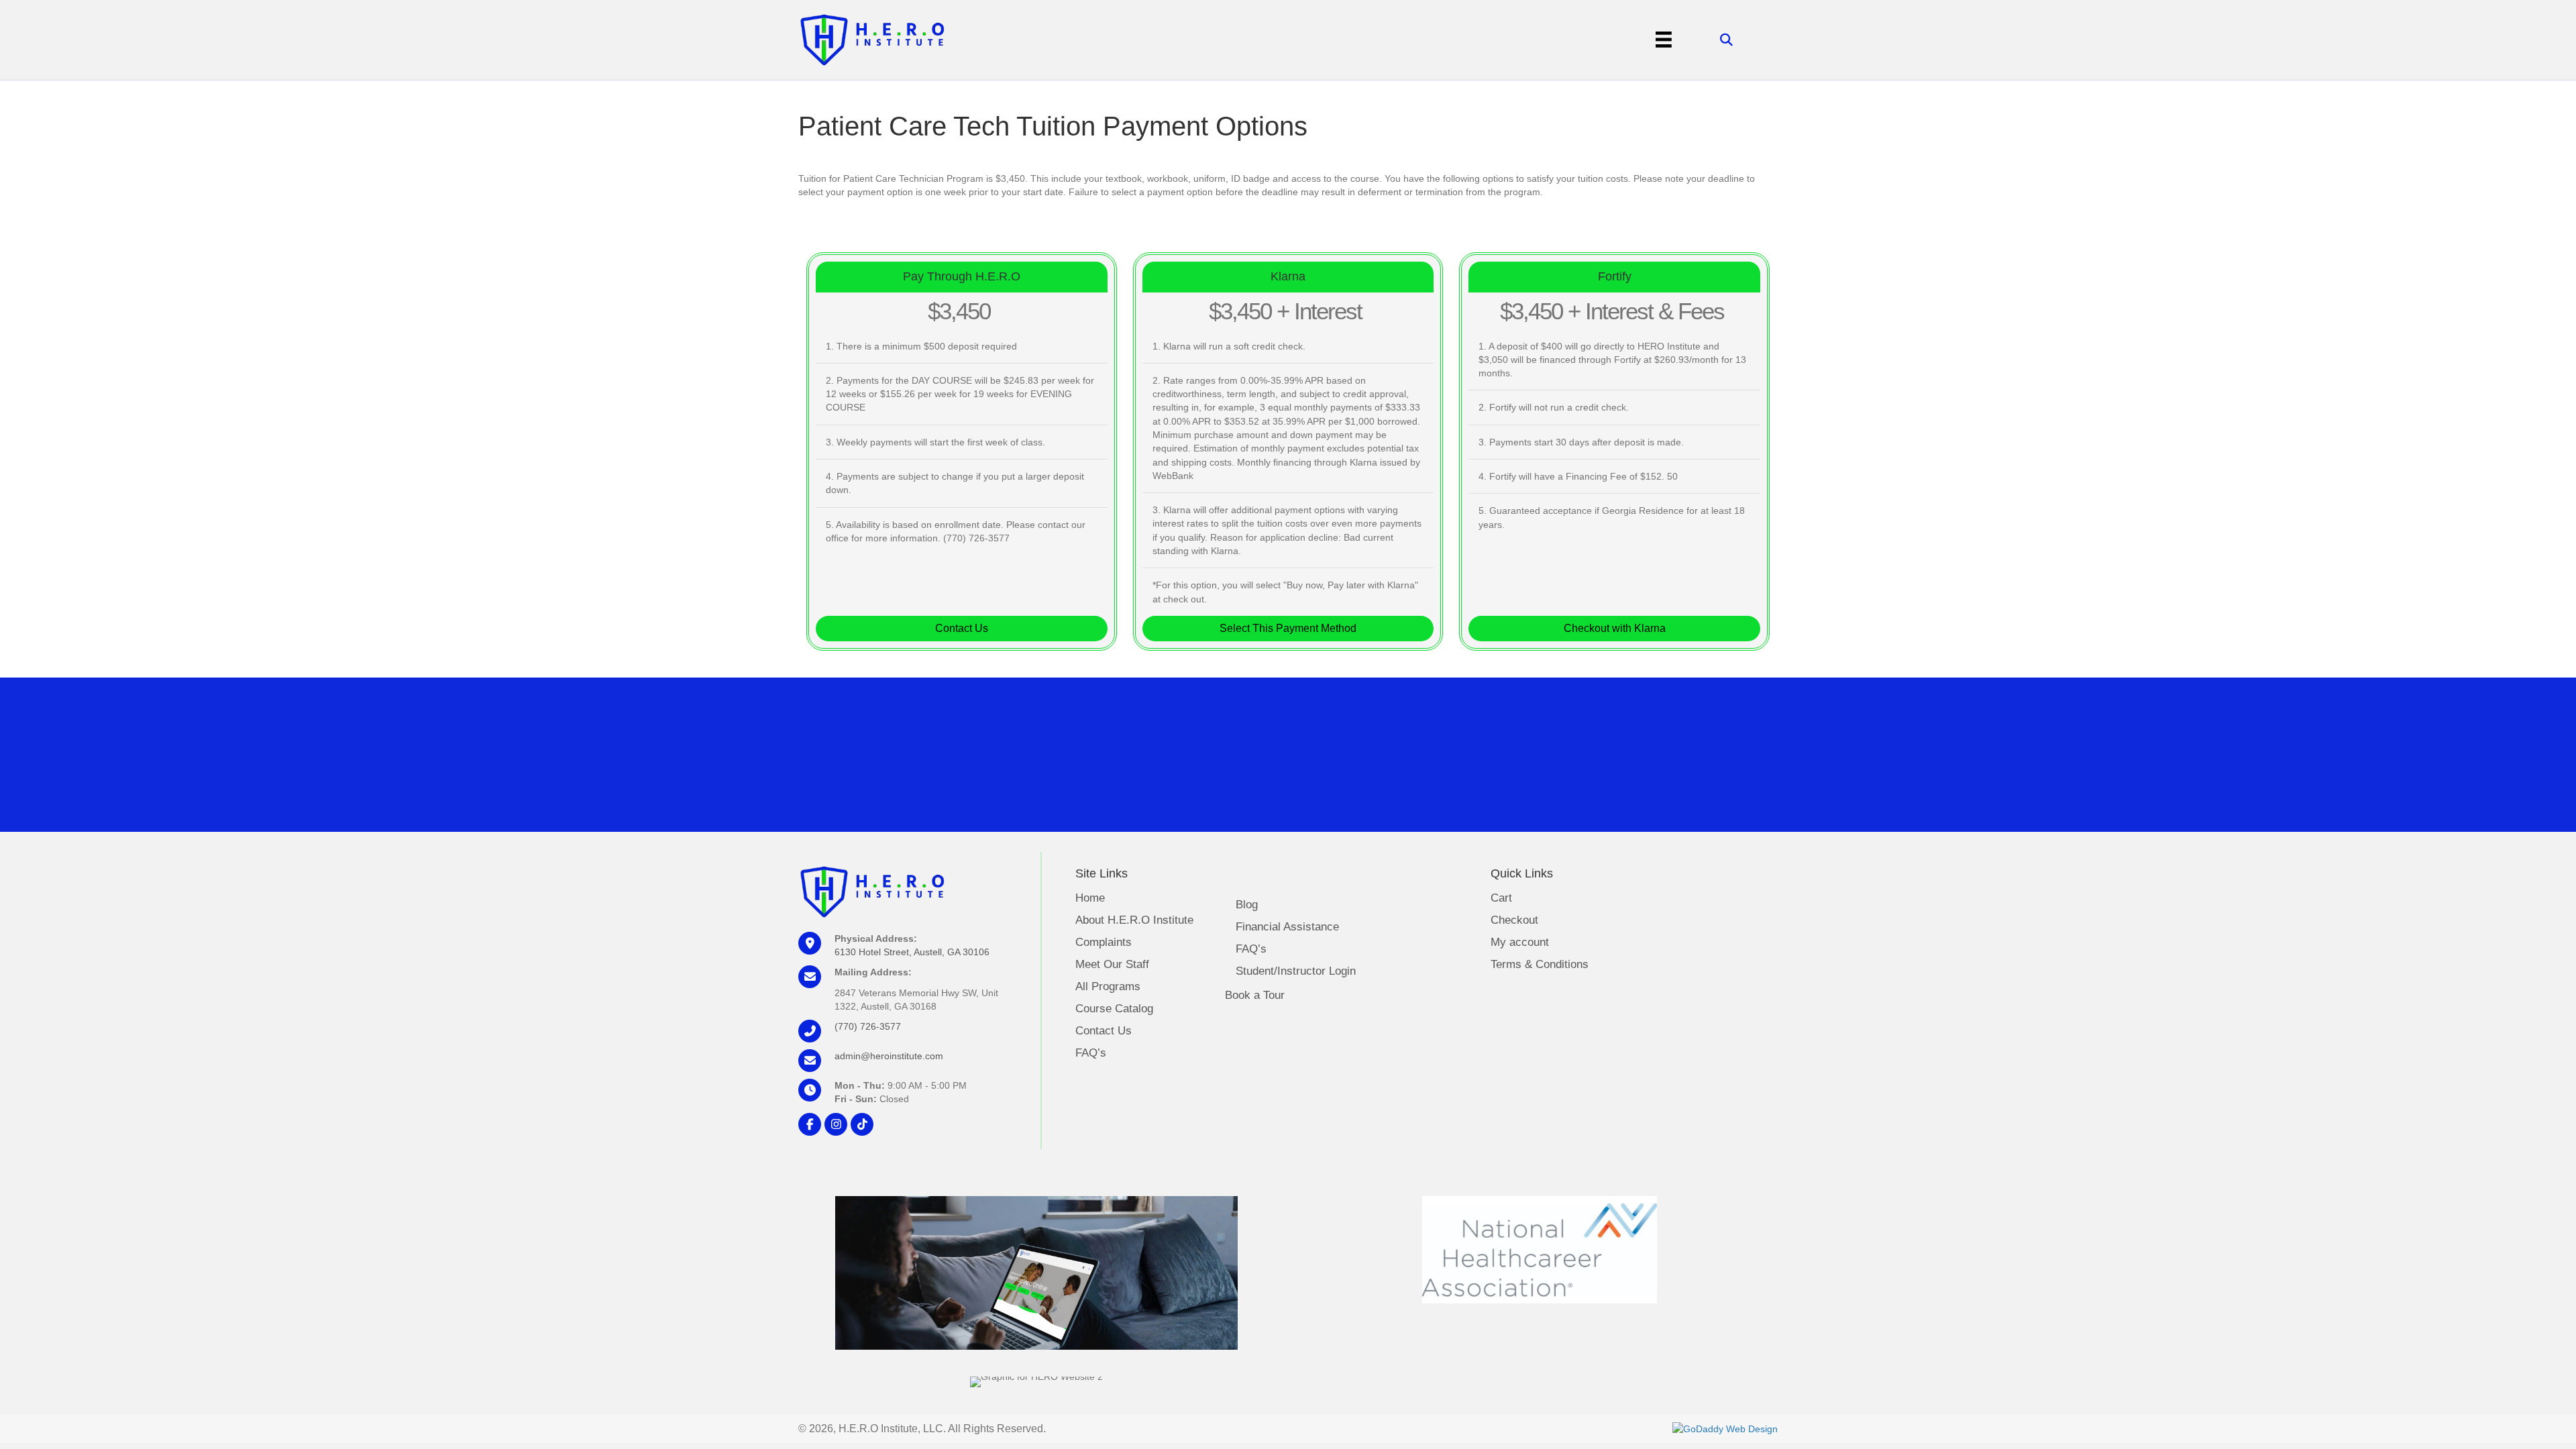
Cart (1501, 898)
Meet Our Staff (1112, 965)
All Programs (1108, 987)
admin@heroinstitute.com (889, 1056)
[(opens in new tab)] (1540, 1248)
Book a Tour (1255, 995)
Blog (1247, 905)
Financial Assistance (1287, 927)
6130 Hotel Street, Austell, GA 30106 (912, 952)
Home (1090, 898)
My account (1520, 943)
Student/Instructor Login (1296, 971)
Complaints (1104, 943)
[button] (962, 629)
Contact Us (1104, 1031)
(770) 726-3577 (868, 1026)
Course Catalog (1114, 1009)
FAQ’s (1091, 1053)
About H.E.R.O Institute (1134, 920)
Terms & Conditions (1540, 965)
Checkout (1514, 920)
